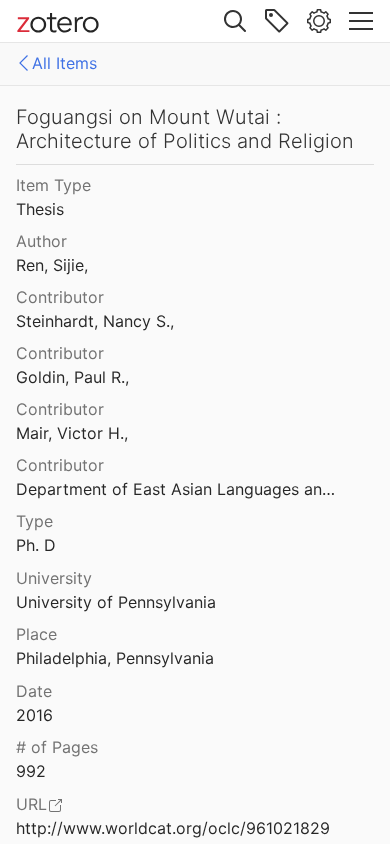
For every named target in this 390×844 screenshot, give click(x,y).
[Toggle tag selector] (277, 21)
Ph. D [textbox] (36, 545)
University (54, 578)
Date (34, 691)
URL (31, 804)
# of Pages (57, 747)
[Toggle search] (235, 21)
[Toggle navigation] (361, 21)
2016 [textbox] (34, 715)
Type (34, 521)
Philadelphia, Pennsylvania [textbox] (115, 658)
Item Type (53, 185)
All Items (64, 63)
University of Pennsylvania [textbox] (116, 602)
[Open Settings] (319, 21)
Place (36, 634)
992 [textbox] (31, 771)
